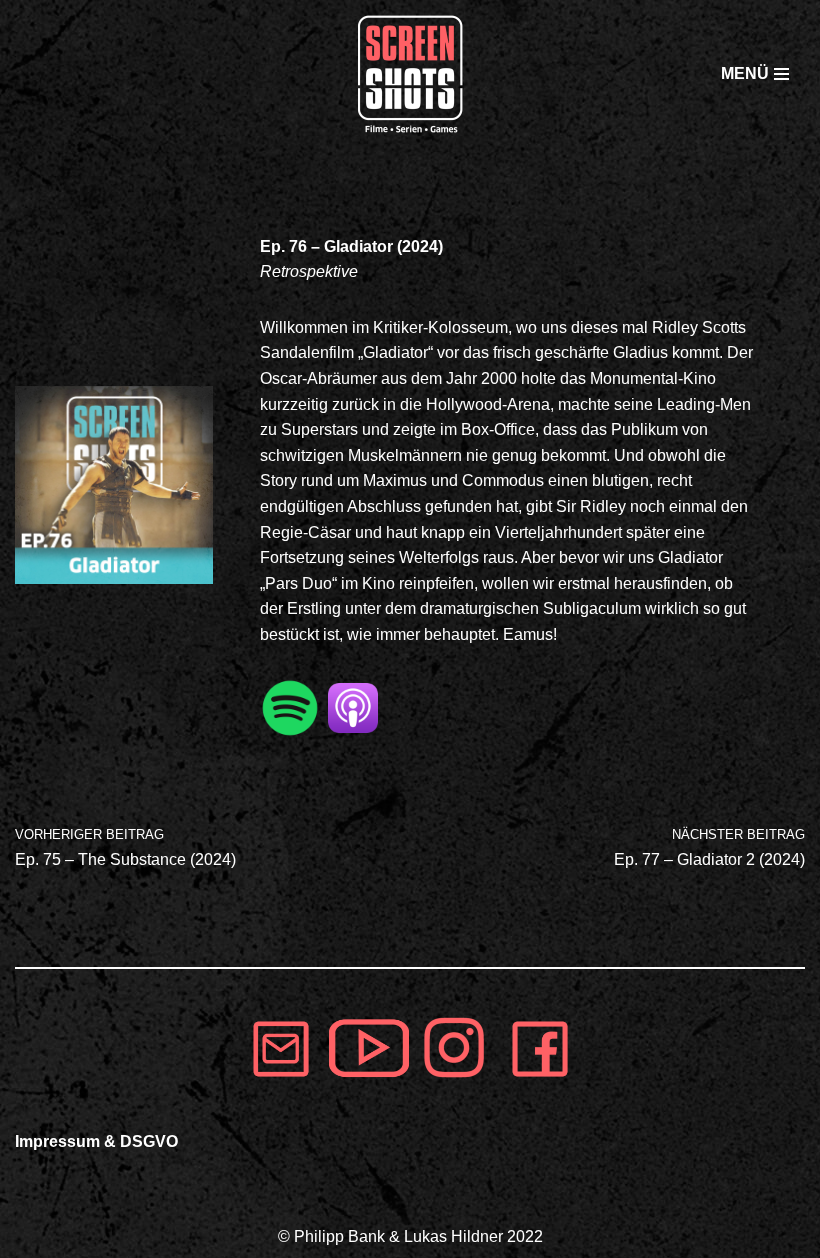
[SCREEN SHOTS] (410, 74)
